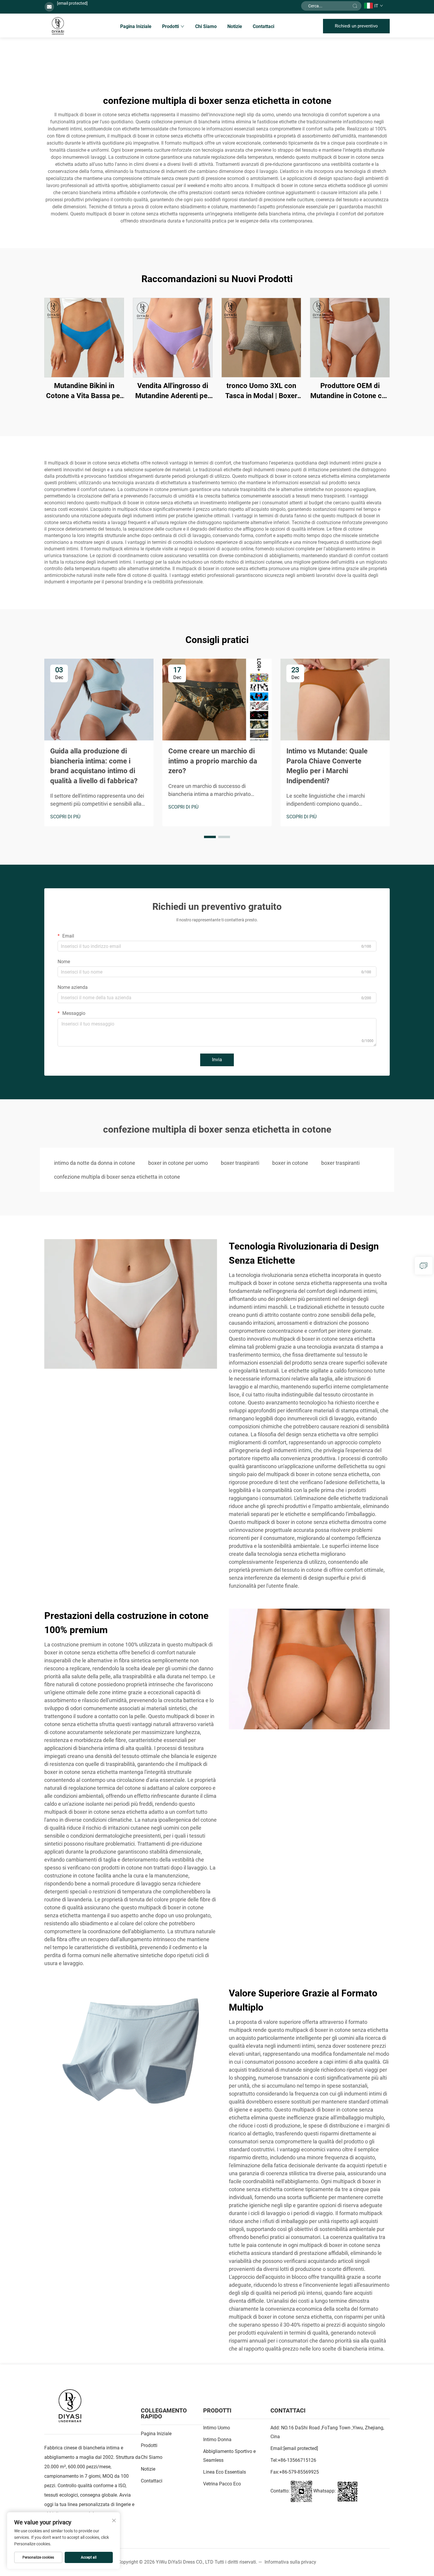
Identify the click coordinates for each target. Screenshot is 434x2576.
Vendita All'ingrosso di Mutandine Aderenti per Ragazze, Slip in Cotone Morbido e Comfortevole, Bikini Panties (173, 391)
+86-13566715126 (297, 2460)
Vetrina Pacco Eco (222, 2484)
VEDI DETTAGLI (84, 337)
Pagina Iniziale (136, 26)
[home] (58, 26)
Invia (217, 1060)
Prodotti (170, 26)
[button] (210, 837)
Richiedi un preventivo (356, 26)
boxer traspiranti (240, 1163)
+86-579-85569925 (299, 2472)
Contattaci (263, 26)
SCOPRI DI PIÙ (65, 817)
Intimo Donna (217, 2440)
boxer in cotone (290, 1163)
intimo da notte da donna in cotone (95, 1163)
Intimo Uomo (217, 2428)
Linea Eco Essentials (225, 2472)
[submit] (355, 6)
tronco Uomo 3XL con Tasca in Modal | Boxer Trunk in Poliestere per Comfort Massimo (261, 391)
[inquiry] (424, 1266)
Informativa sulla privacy (290, 2562)
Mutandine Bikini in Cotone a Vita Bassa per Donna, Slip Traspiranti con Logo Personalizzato (84, 391)
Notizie (235, 26)
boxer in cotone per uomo (178, 1163)
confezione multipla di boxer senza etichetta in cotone (117, 1177)
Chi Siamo (206, 26)
